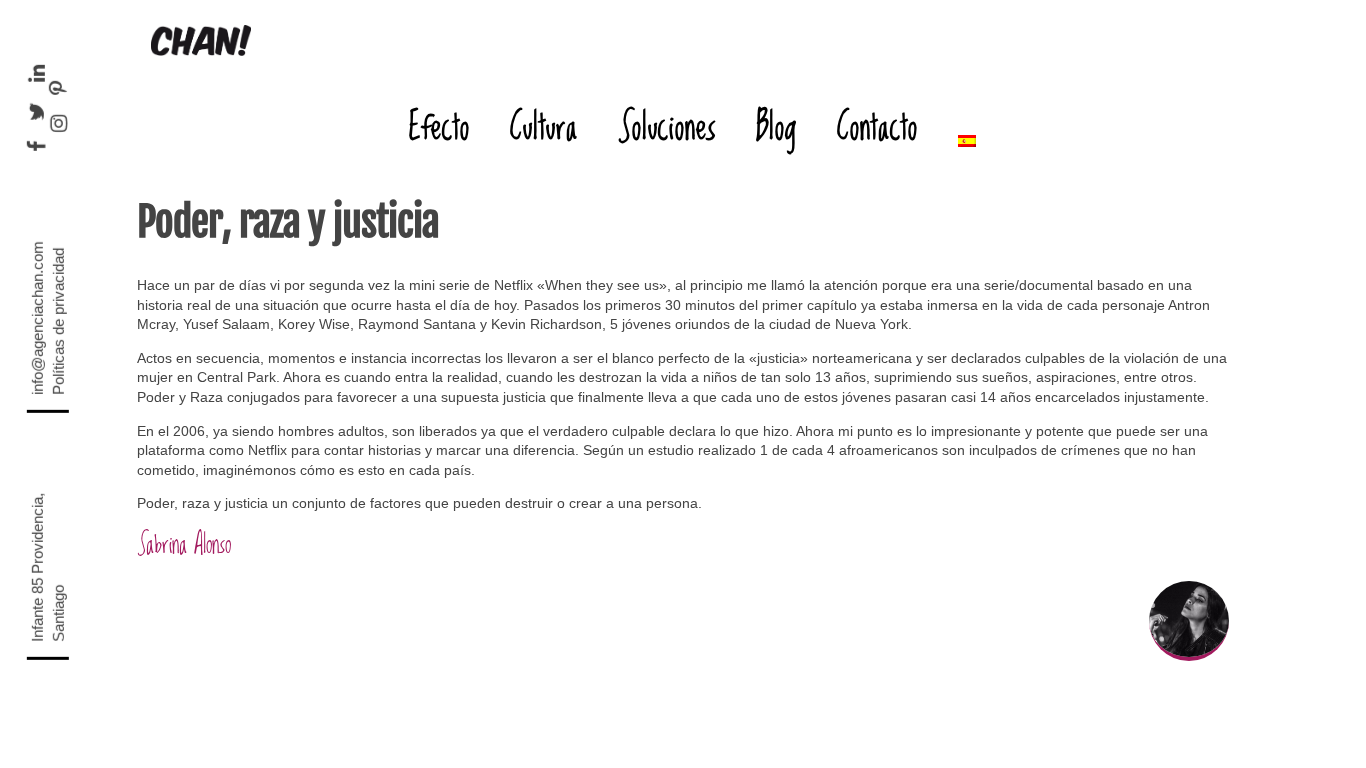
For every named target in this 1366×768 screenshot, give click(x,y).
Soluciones (667, 125)
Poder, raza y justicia (288, 222)
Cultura (544, 125)
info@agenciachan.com (37, 318)
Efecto (439, 125)
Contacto (877, 125)
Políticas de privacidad (58, 321)
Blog (776, 125)
